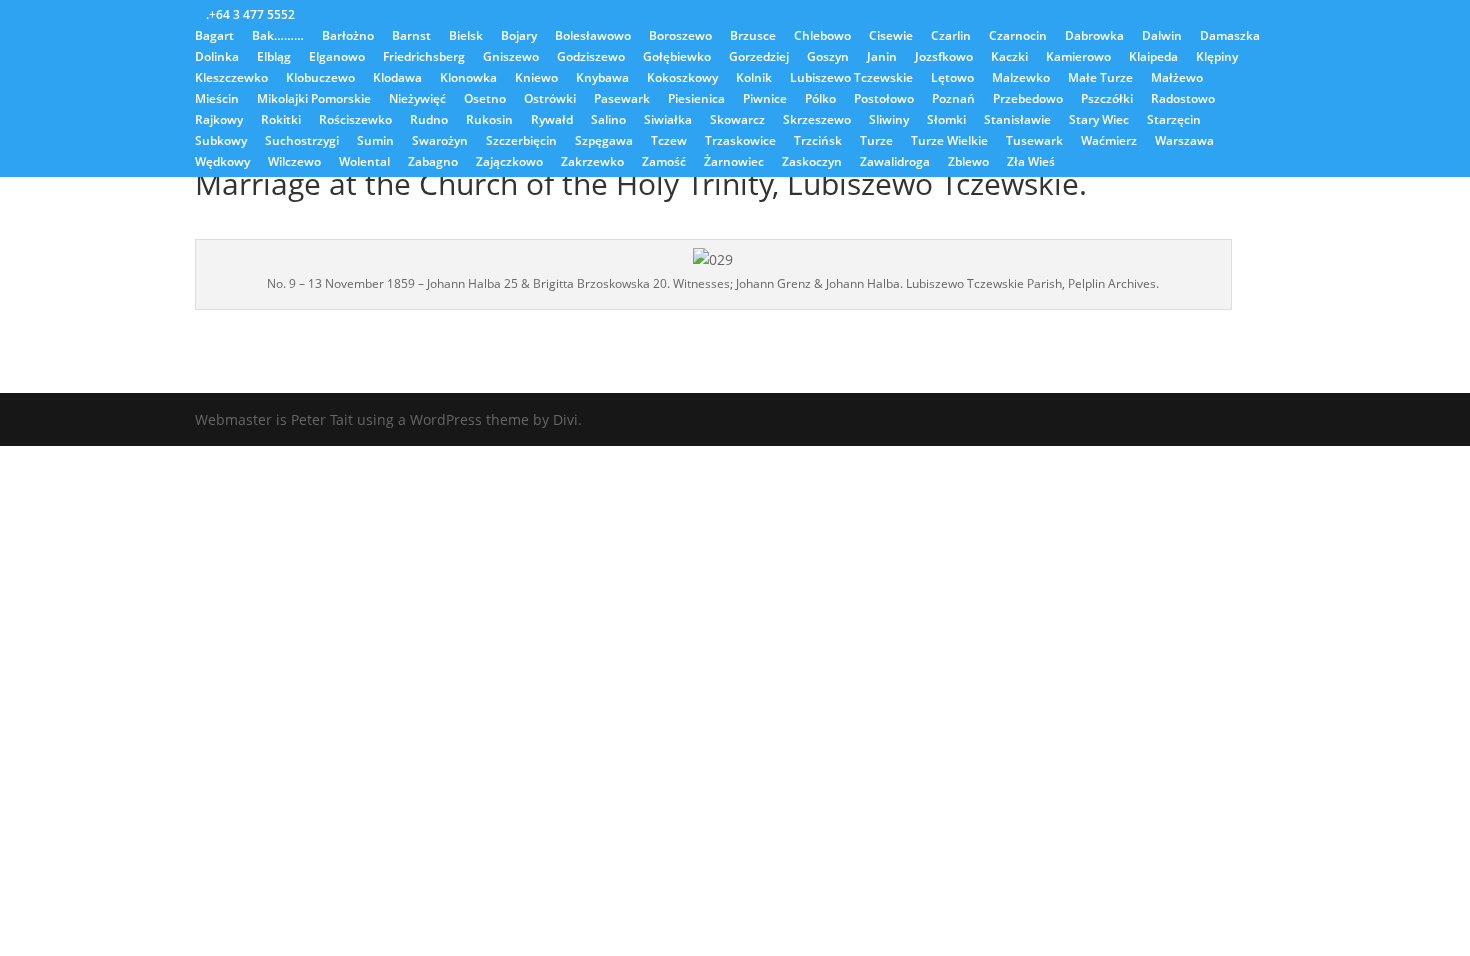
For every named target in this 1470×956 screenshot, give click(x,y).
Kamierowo (1078, 58)
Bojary (519, 37)
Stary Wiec (1099, 121)
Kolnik (754, 79)
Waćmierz (1109, 142)
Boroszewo (680, 37)
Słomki (946, 121)
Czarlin (951, 37)
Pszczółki (1107, 100)
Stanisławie (1017, 121)
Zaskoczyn (812, 163)
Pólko (820, 100)
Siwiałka (668, 121)
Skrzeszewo (817, 121)
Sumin (375, 142)
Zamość (664, 163)
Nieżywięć (417, 100)
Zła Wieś (1031, 163)
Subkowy (221, 142)
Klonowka (468, 79)
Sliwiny (889, 121)
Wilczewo (294, 163)
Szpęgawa (604, 142)
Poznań (953, 100)
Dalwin (1162, 37)
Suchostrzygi (302, 142)
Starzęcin (1174, 121)
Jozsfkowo (944, 58)
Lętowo (952, 79)
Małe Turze (1100, 79)
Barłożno (348, 37)
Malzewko (1021, 79)
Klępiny (1217, 58)
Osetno (485, 100)
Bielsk (466, 37)
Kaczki (1009, 58)
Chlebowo (822, 37)
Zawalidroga (895, 163)
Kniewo (536, 79)
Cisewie (891, 37)
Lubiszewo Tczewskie (851, 79)
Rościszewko (355, 121)
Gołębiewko (677, 58)
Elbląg (274, 58)
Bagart (214, 37)
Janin (882, 58)
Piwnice (765, 100)
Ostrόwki (550, 100)
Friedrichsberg (424, 58)
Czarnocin (1018, 37)
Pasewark (622, 100)
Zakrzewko (592, 163)
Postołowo (884, 100)
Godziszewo (591, 58)
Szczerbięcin (521, 142)
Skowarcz (737, 121)
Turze (876, 142)
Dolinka (217, 58)
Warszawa (1184, 142)
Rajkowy (219, 121)
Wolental (364, 163)
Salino (608, 121)
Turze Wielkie (949, 142)
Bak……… (278, 37)
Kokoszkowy (682, 79)
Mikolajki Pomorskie (314, 100)
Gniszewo (511, 58)
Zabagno (433, 163)
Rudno (429, 121)
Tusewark (1034, 142)
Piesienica (696, 100)
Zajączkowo (509, 163)
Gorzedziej (759, 58)
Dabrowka (1094, 37)
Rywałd (552, 121)
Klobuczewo (320, 79)
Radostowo (1183, 100)
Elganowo (337, 58)
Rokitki (281, 121)
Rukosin (489, 121)
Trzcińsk (818, 142)
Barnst (411, 37)
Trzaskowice (740, 142)
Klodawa (397, 79)
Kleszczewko (231, 79)
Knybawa (602, 79)
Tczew (669, 142)
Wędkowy (222, 163)
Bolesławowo (593, 37)
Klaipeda (1153, 58)
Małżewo (1177, 79)
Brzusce (753, 37)
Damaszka (1230, 37)
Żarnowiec (734, 163)
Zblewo (968, 163)
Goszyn (828, 58)
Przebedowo (1028, 100)
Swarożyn (440, 142)
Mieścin (217, 100)
